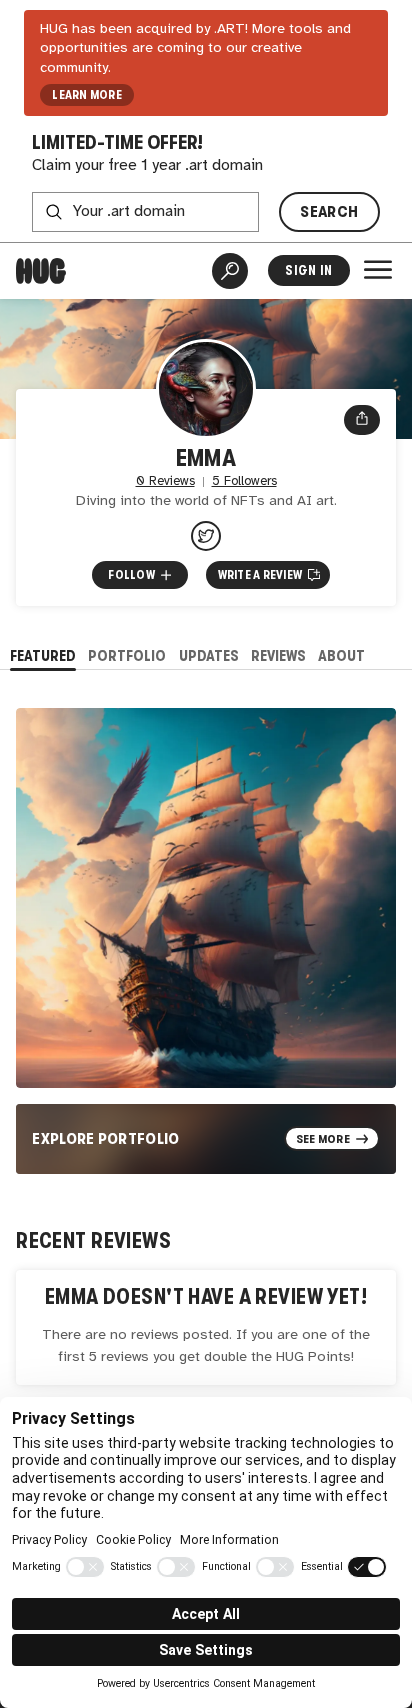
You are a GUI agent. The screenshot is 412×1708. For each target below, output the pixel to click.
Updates (209, 655)
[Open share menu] (362, 420)
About (341, 655)
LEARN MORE (86, 95)
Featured (43, 655)
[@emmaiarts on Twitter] (206, 536)
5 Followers (244, 481)
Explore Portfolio (106, 1138)
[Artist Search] (230, 271)
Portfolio (127, 655)
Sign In (308, 270)
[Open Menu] (378, 270)
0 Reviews (165, 481)
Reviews (278, 655)
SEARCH (329, 211)
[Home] (41, 271)
